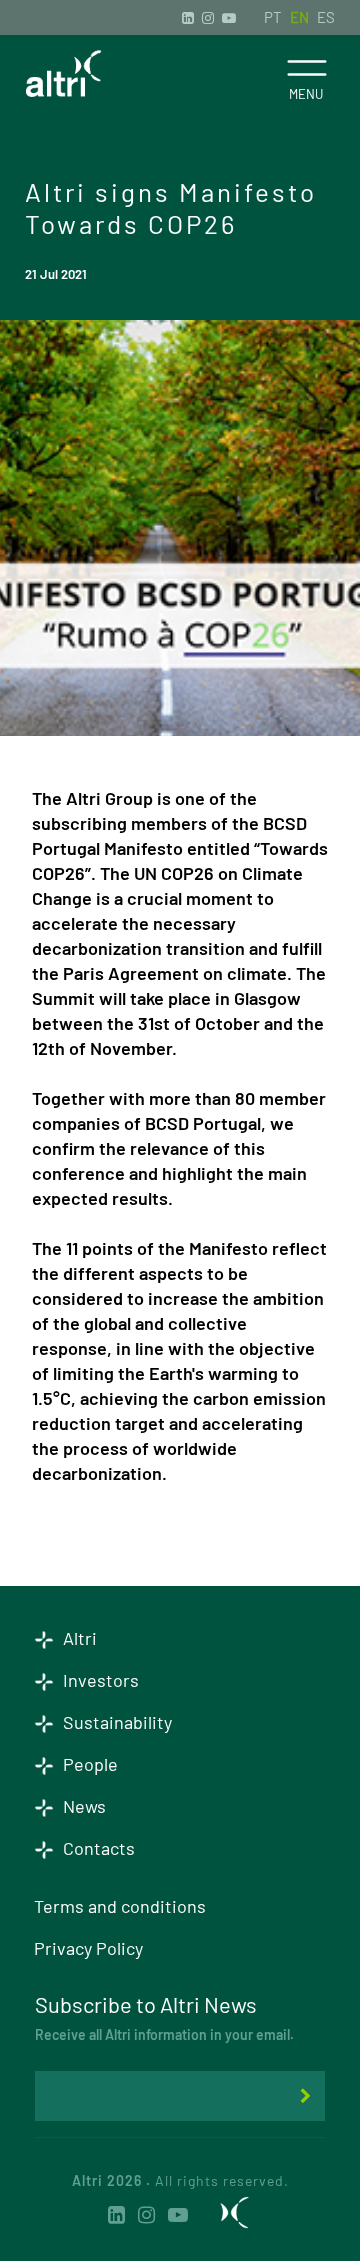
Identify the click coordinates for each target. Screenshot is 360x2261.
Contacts (97, 1848)
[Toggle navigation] (306, 68)
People (88, 1764)
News (82, 1806)
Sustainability (115, 1722)
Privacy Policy (88, 1948)
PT (273, 17)
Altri (78, 1638)
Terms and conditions (120, 1906)
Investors (99, 1680)
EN (299, 17)
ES (326, 17)
